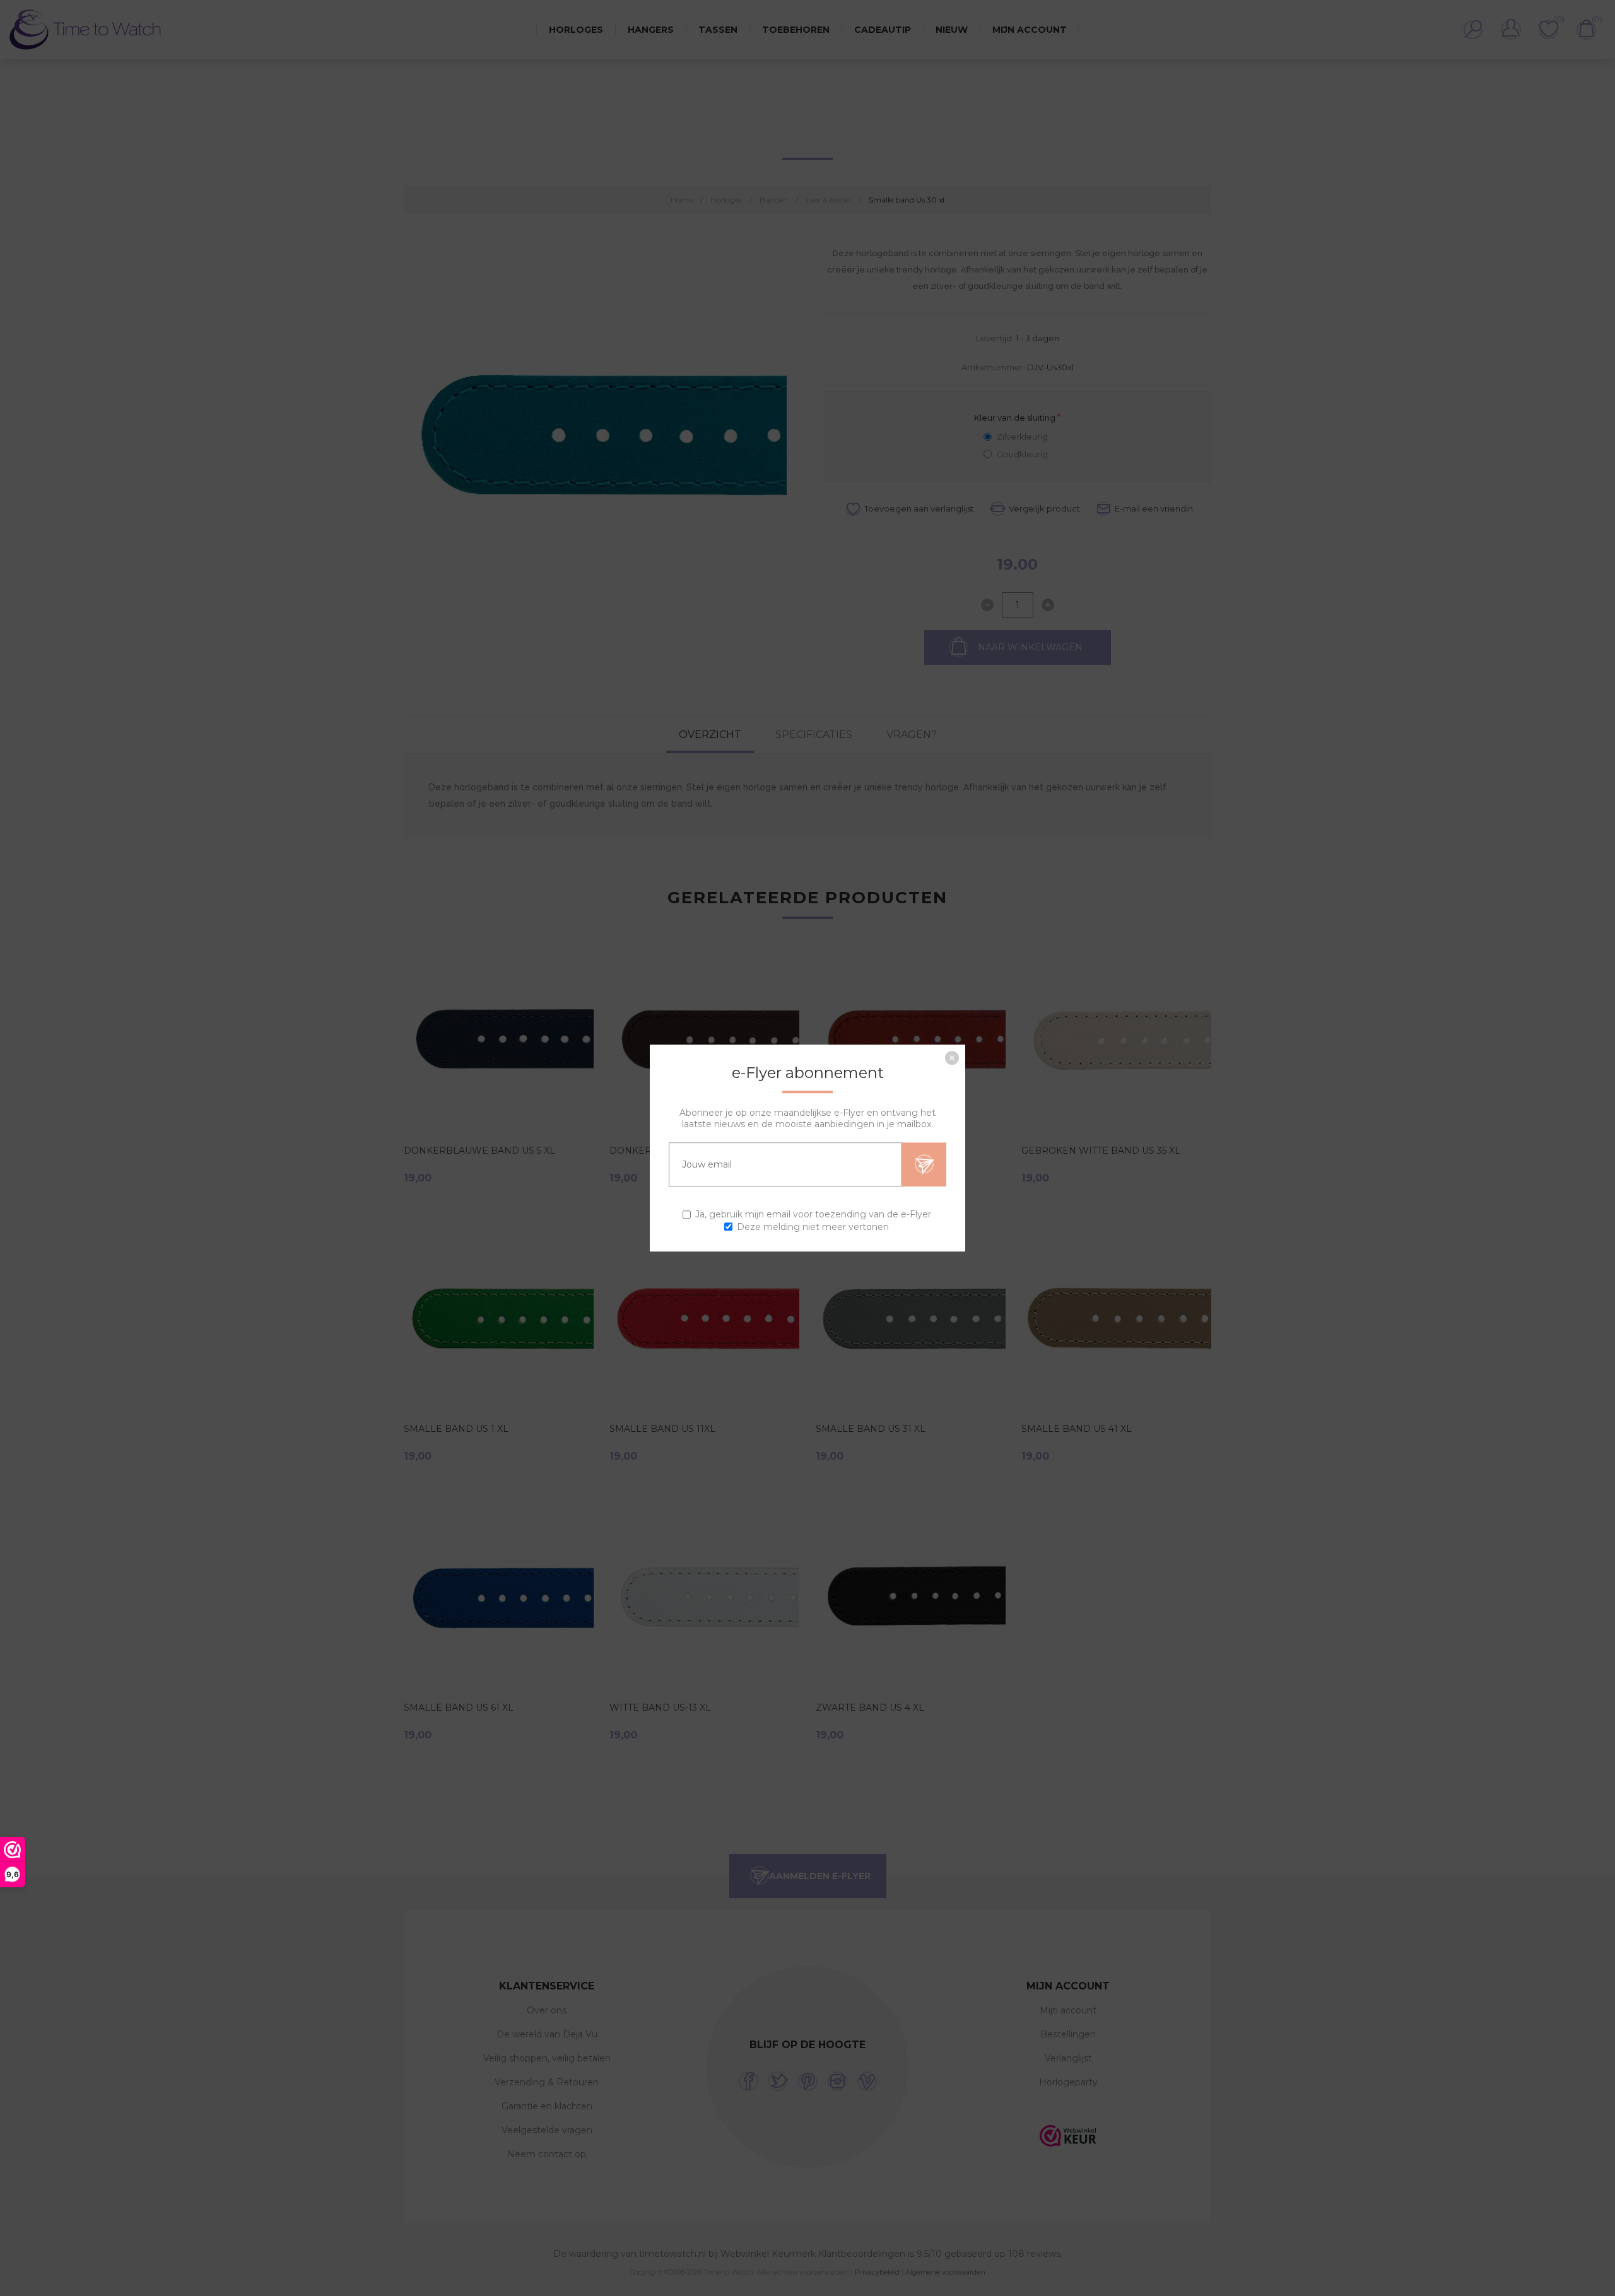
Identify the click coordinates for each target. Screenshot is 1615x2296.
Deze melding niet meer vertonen (813, 1227)
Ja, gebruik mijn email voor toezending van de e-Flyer (813, 1215)
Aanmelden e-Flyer (924, 1164)
